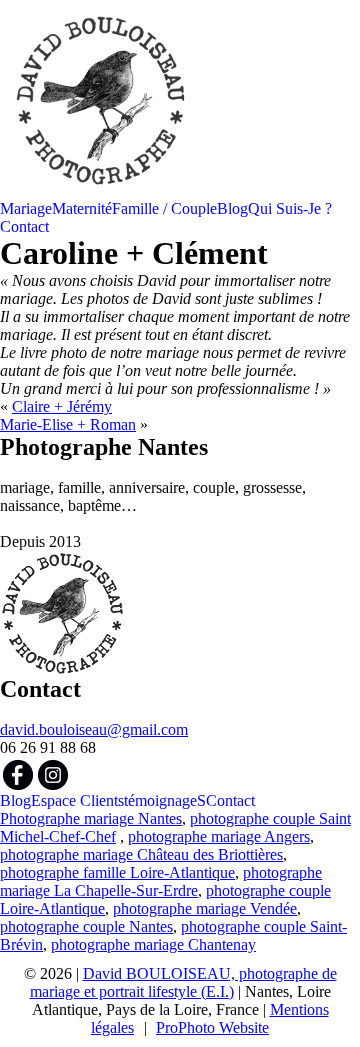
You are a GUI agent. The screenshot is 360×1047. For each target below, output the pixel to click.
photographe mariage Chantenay (153, 944)
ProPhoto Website (212, 1027)
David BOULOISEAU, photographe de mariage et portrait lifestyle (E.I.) (183, 982)
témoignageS (165, 800)
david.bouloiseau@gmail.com (94, 729)
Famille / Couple (164, 208)
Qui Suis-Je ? (290, 208)
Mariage (26, 208)
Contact (24, 226)
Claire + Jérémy (62, 406)
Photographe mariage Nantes (91, 818)
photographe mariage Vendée (205, 908)
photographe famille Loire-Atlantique (117, 872)
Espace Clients (77, 800)
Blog (232, 208)
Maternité (82, 208)
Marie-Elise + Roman (68, 424)
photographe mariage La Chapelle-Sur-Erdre (161, 881)
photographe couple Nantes (86, 926)
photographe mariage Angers (219, 836)
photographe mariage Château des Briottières (141, 854)
